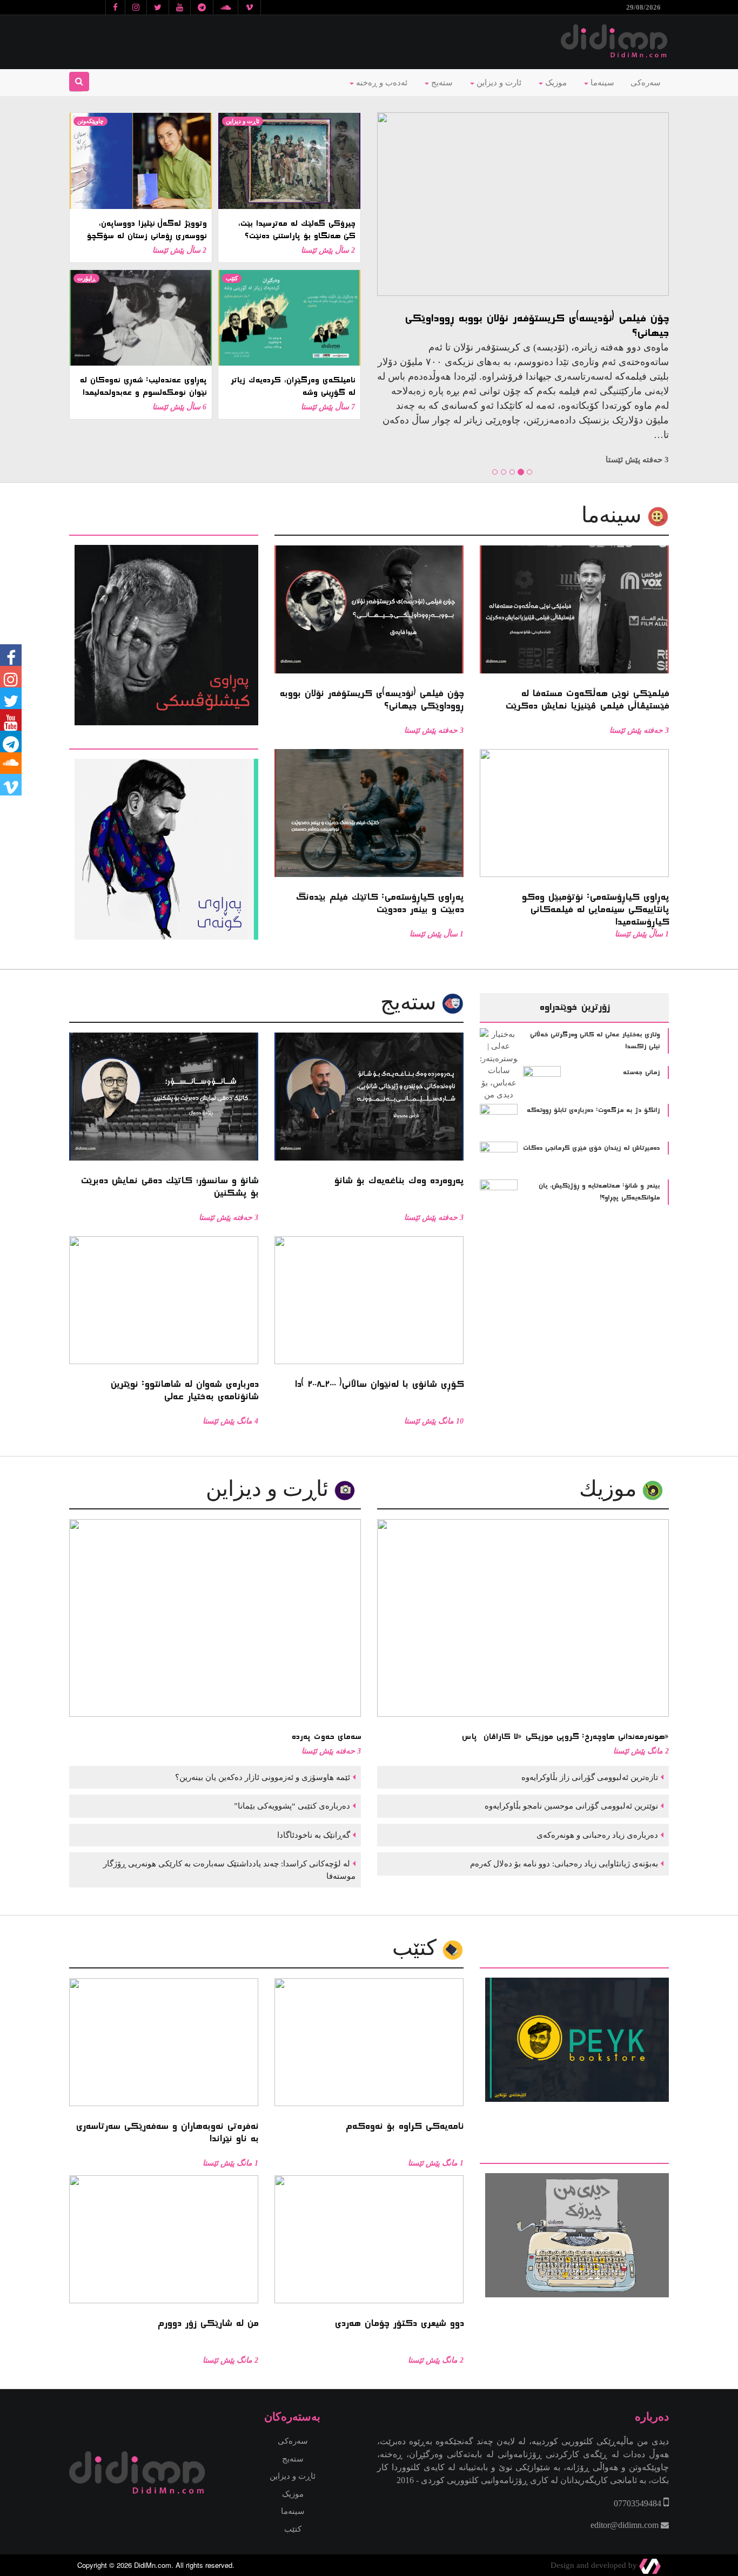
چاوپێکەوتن (90, 121)
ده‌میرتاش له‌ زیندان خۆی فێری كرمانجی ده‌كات (591, 1148)
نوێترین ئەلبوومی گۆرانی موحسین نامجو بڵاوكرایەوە (570, 1806)
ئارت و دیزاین (498, 83)
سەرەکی (646, 83)
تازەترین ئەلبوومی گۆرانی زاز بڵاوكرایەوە (589, 1777)
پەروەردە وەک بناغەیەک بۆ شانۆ (633, 318)
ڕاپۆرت (86, 278)
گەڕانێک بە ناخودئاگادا (313, 1835)
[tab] (164, 528)
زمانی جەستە (641, 1073)
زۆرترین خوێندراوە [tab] (574, 1007)
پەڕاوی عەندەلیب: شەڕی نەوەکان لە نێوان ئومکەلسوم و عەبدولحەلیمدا (143, 386)
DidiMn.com (153, 2565)
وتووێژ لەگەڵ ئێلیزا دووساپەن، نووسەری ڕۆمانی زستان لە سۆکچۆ (146, 230)
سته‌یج (411, 1002)
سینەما (601, 83)
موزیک (555, 83)
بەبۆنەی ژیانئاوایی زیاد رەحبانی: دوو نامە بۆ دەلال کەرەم (563, 1864)
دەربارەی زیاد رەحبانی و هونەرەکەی (596, 1835)
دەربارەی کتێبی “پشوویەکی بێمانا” (291, 1806)
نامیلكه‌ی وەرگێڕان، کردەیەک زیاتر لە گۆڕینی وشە (293, 386)
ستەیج (441, 83)
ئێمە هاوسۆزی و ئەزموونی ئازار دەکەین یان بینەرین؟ (261, 1777)
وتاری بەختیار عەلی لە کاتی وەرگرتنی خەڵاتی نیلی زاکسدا (595, 1041)
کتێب (232, 278)
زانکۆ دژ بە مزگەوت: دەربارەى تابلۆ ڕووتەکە (593, 1110)
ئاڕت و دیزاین (243, 121)
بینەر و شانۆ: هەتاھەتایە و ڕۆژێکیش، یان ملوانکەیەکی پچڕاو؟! (599, 1192)
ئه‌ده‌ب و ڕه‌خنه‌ (381, 83)
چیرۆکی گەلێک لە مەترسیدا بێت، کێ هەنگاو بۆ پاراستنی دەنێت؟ (296, 230)
